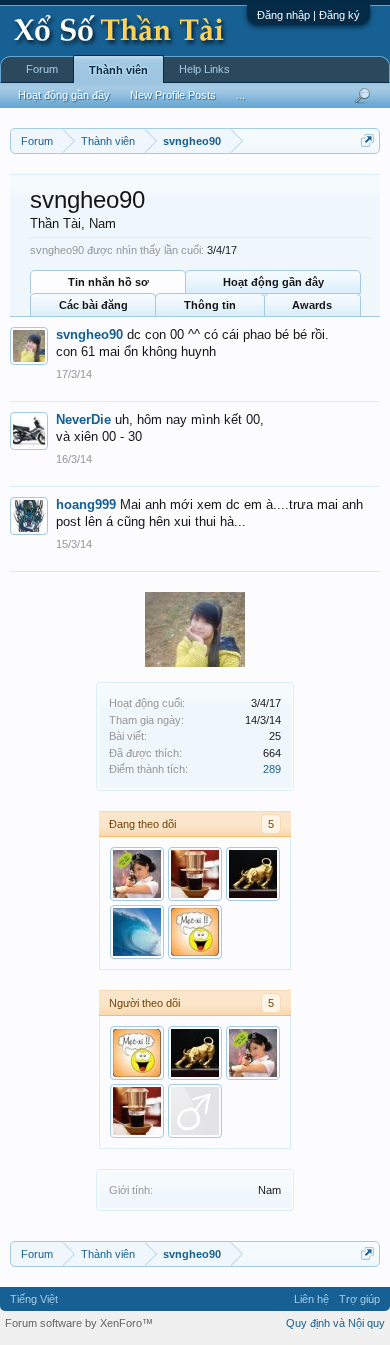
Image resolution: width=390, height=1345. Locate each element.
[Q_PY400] (195, 932)
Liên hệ (311, 1299)
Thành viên (118, 70)
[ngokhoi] (253, 874)
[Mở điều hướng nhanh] (367, 140)
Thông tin (210, 305)
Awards (312, 305)
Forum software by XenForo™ (79, 1323)
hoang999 (86, 504)
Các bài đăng (93, 305)
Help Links (204, 69)
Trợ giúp (359, 1299)
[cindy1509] (137, 874)
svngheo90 (89, 334)
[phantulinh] (195, 874)
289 (272, 769)
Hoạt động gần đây (273, 282)
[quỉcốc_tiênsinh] (195, 1111)
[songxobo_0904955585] (137, 932)
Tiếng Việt (34, 1299)
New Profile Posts (173, 95)
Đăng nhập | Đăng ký (308, 15)
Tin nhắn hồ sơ (108, 282)
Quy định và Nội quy (335, 1323)
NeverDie (83, 419)
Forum (42, 69)
